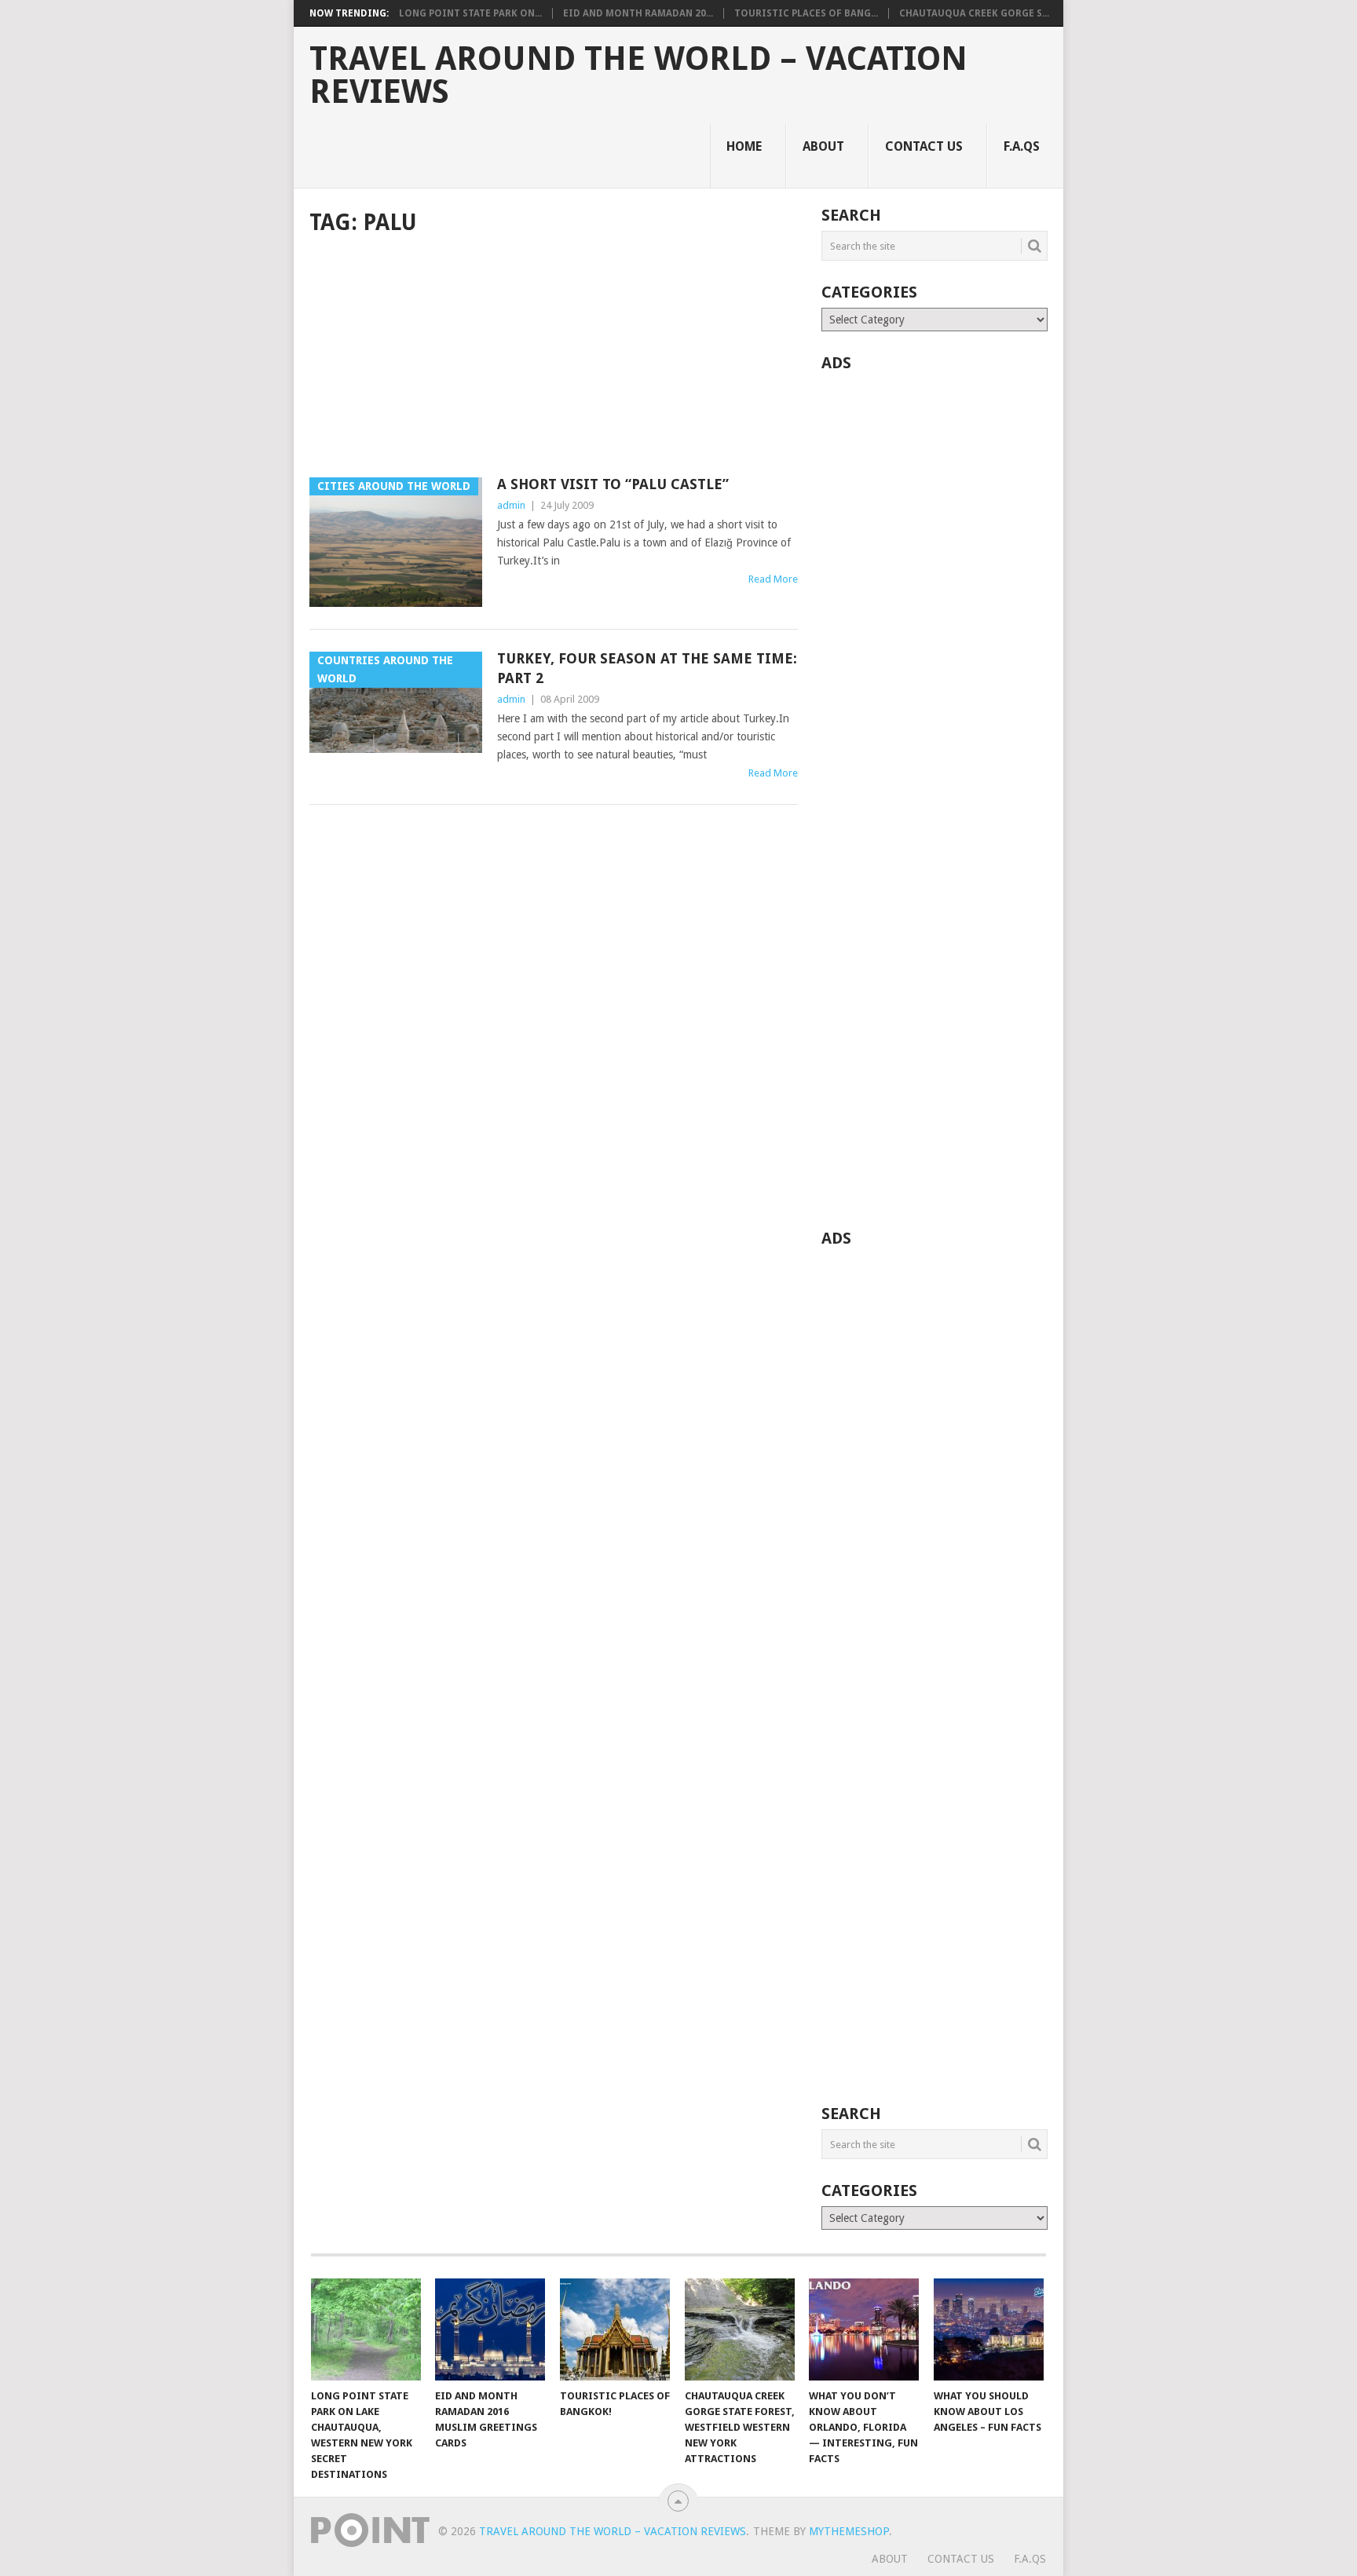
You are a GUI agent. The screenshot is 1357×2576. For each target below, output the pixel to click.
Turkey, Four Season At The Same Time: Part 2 (647, 668)
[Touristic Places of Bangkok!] (615, 2329)
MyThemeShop (849, 2531)
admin (511, 505)
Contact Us (924, 146)
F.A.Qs (1022, 146)
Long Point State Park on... (470, 13)
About (823, 146)
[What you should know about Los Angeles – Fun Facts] (989, 2329)
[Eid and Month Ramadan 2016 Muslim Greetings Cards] (490, 2329)
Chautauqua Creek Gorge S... (974, 13)
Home (744, 146)
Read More (773, 579)
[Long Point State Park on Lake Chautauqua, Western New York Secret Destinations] (366, 2329)
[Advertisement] (554, 358)
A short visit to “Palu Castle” (613, 484)
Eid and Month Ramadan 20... (638, 13)
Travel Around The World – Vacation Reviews (638, 75)
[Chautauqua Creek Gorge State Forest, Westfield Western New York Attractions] (740, 2329)
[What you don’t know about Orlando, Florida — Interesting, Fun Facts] (864, 2329)
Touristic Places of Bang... (806, 13)
